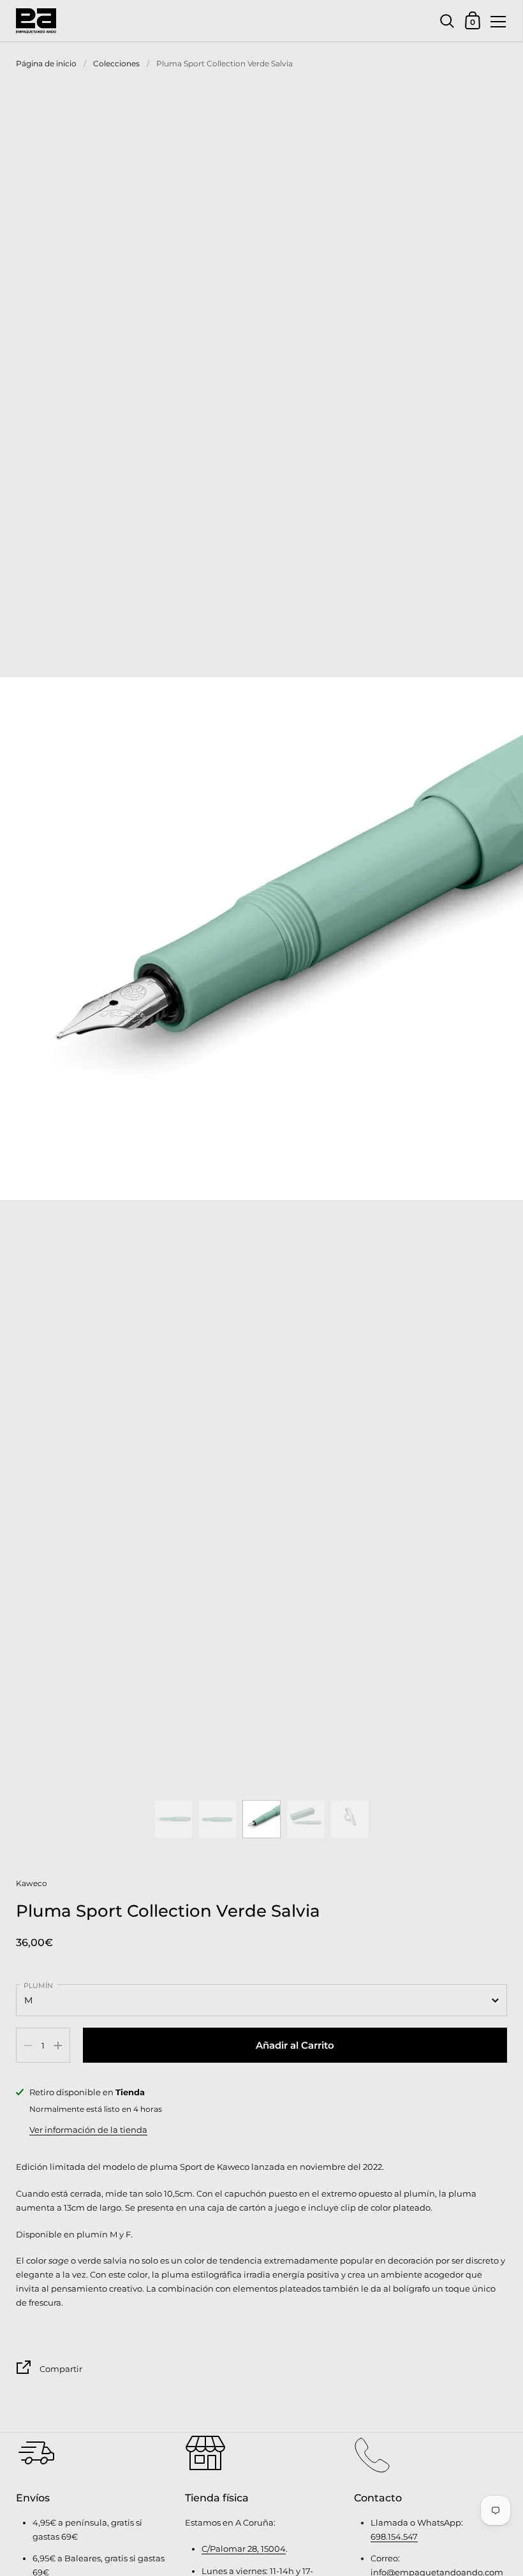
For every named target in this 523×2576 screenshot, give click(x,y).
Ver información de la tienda (88, 2130)
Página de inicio (46, 63)
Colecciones (116, 63)
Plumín (38, 1986)
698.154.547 (394, 2536)
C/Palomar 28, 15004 (244, 2549)
